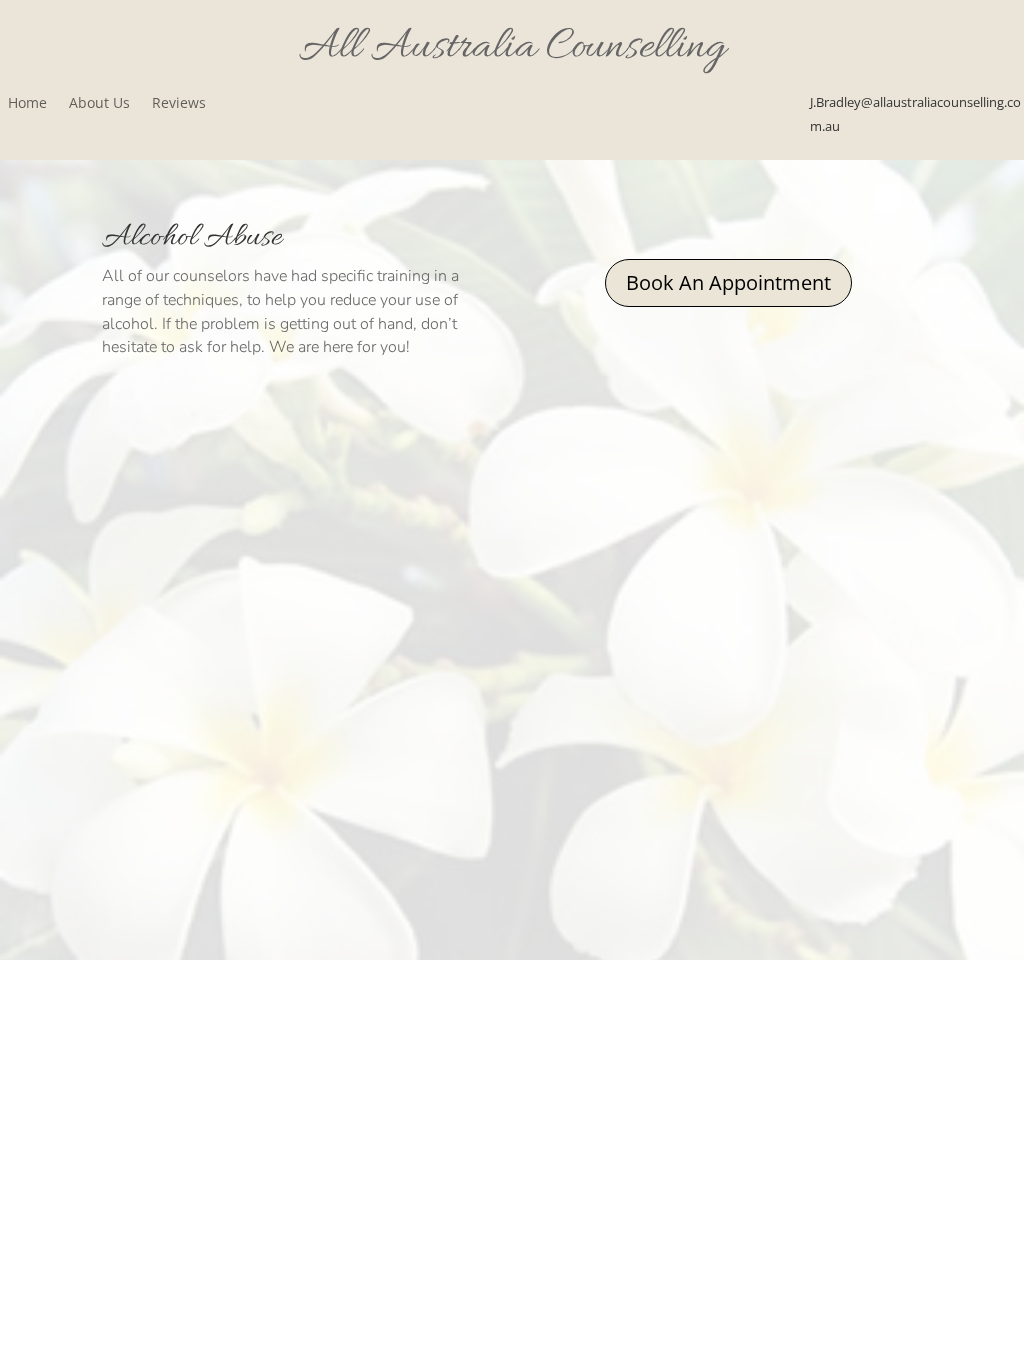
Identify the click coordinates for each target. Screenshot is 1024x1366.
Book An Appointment (728, 282)
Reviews (179, 104)
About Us (99, 104)
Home (27, 104)
